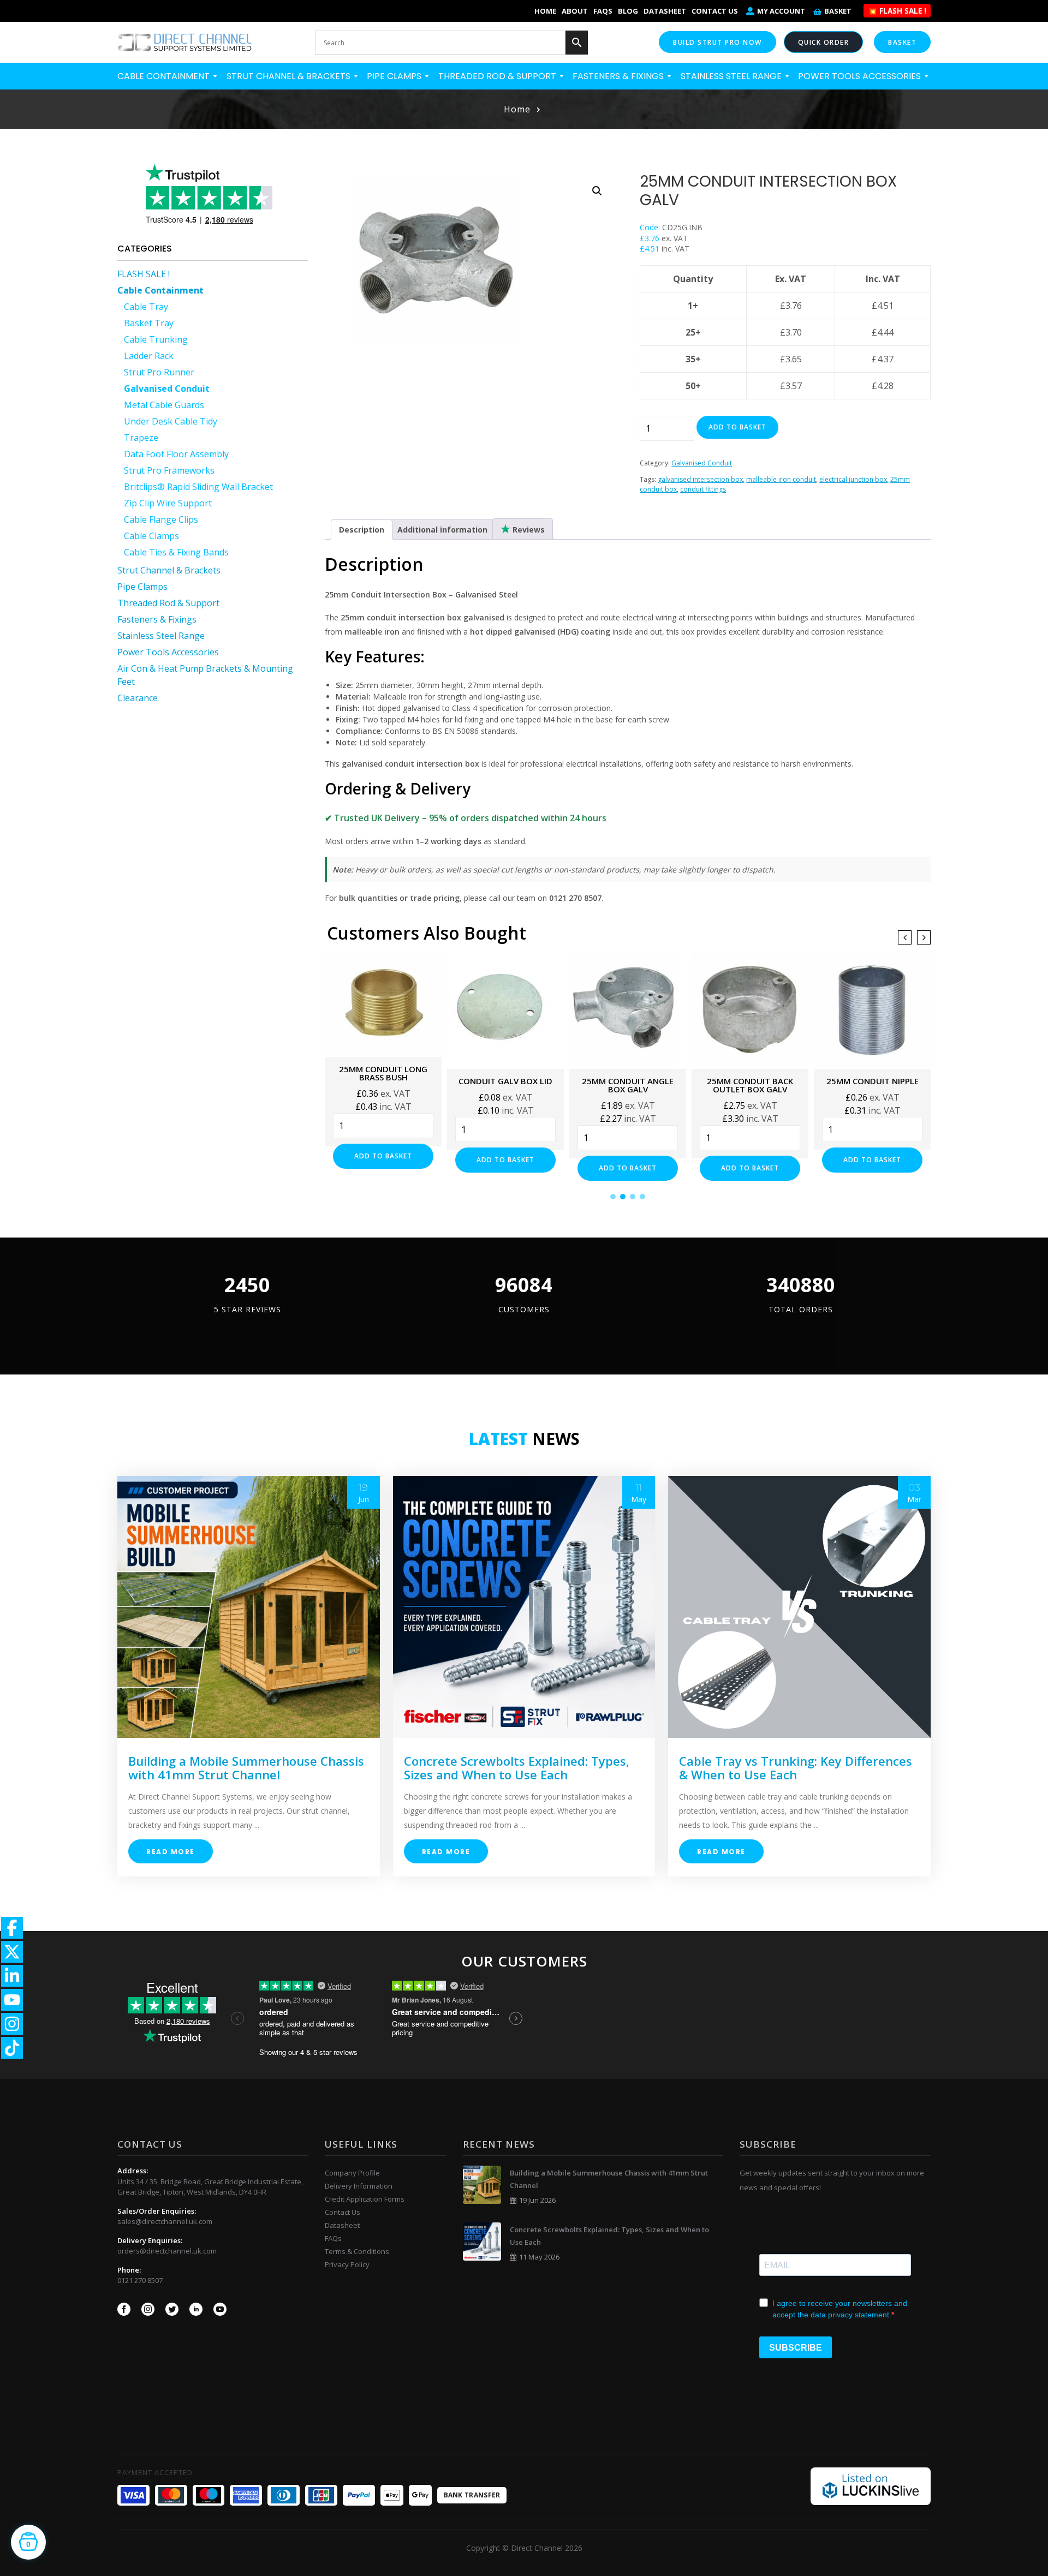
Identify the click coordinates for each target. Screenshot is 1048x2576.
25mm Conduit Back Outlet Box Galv (750, 1085)
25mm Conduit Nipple (873, 1081)
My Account (781, 11)
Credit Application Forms (365, 2199)
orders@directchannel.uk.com (167, 2251)
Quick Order (824, 42)
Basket (838, 11)
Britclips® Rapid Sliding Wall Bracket (198, 487)
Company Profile (352, 2173)
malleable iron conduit (781, 479)
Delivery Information (359, 2186)
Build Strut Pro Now (717, 42)
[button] (597, 191)
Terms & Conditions (357, 2251)
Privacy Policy (347, 2264)
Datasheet (665, 11)
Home (545, 11)
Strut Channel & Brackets (290, 76)
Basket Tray (149, 323)
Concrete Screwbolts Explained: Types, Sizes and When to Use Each (517, 1768)
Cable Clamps (151, 536)
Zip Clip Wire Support (168, 503)
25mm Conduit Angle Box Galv (628, 1085)
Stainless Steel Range (732, 76)
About (575, 11)
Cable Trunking (156, 339)
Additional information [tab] (442, 530)
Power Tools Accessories (861, 76)
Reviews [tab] (528, 530)
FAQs (603, 11)
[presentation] (905, 937)
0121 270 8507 (140, 2280)
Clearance (138, 698)
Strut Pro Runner (159, 372)
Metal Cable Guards (164, 405)
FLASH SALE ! (144, 274)
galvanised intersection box (700, 479)
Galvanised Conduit (167, 389)
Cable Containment (165, 76)
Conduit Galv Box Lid (505, 1081)
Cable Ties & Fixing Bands (176, 552)
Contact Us (715, 11)
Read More (171, 1852)
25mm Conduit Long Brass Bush (383, 1073)
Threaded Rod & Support (498, 76)
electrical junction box (853, 479)
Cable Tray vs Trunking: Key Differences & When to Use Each (796, 1768)
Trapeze (141, 438)
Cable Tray (146, 307)
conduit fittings (703, 489)
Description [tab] (362, 530)
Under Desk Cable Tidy (171, 421)
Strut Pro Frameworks (169, 470)
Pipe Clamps (395, 76)
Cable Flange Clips (161, 519)
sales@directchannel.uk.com (165, 2221)
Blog (628, 11)
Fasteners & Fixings (619, 76)
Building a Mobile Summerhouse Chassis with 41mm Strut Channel (246, 1768)
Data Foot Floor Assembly (176, 454)
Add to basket (737, 427)
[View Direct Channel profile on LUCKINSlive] (871, 2485)
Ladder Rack (149, 356)
